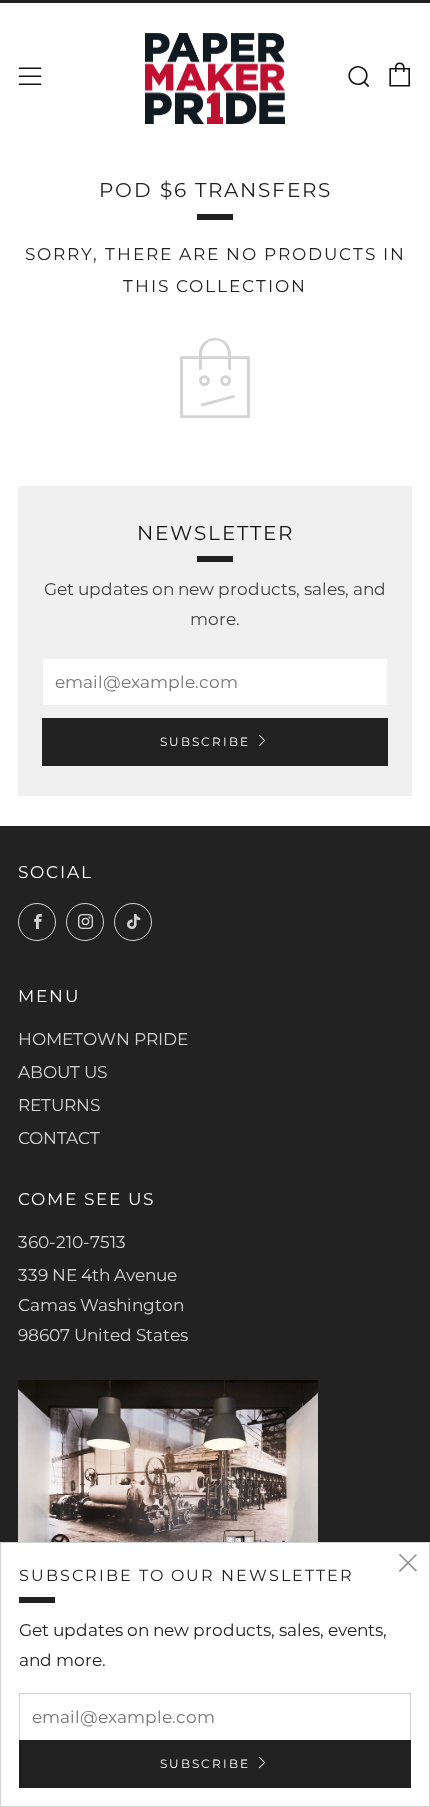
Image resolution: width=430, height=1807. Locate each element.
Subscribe (205, 741)
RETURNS (59, 1105)
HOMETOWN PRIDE (103, 1039)
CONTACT (59, 1138)
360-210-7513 (72, 1242)
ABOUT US (62, 1072)
